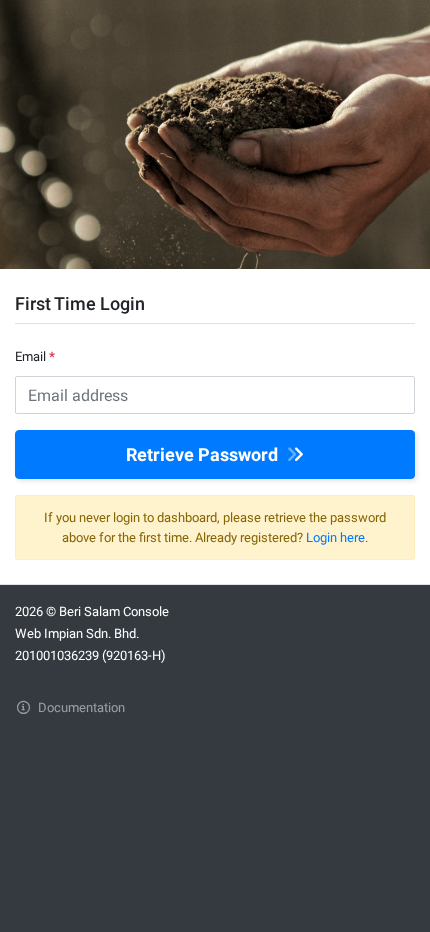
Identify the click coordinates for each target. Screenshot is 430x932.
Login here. (337, 537)
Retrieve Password (204, 454)
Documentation (80, 707)
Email (35, 356)
